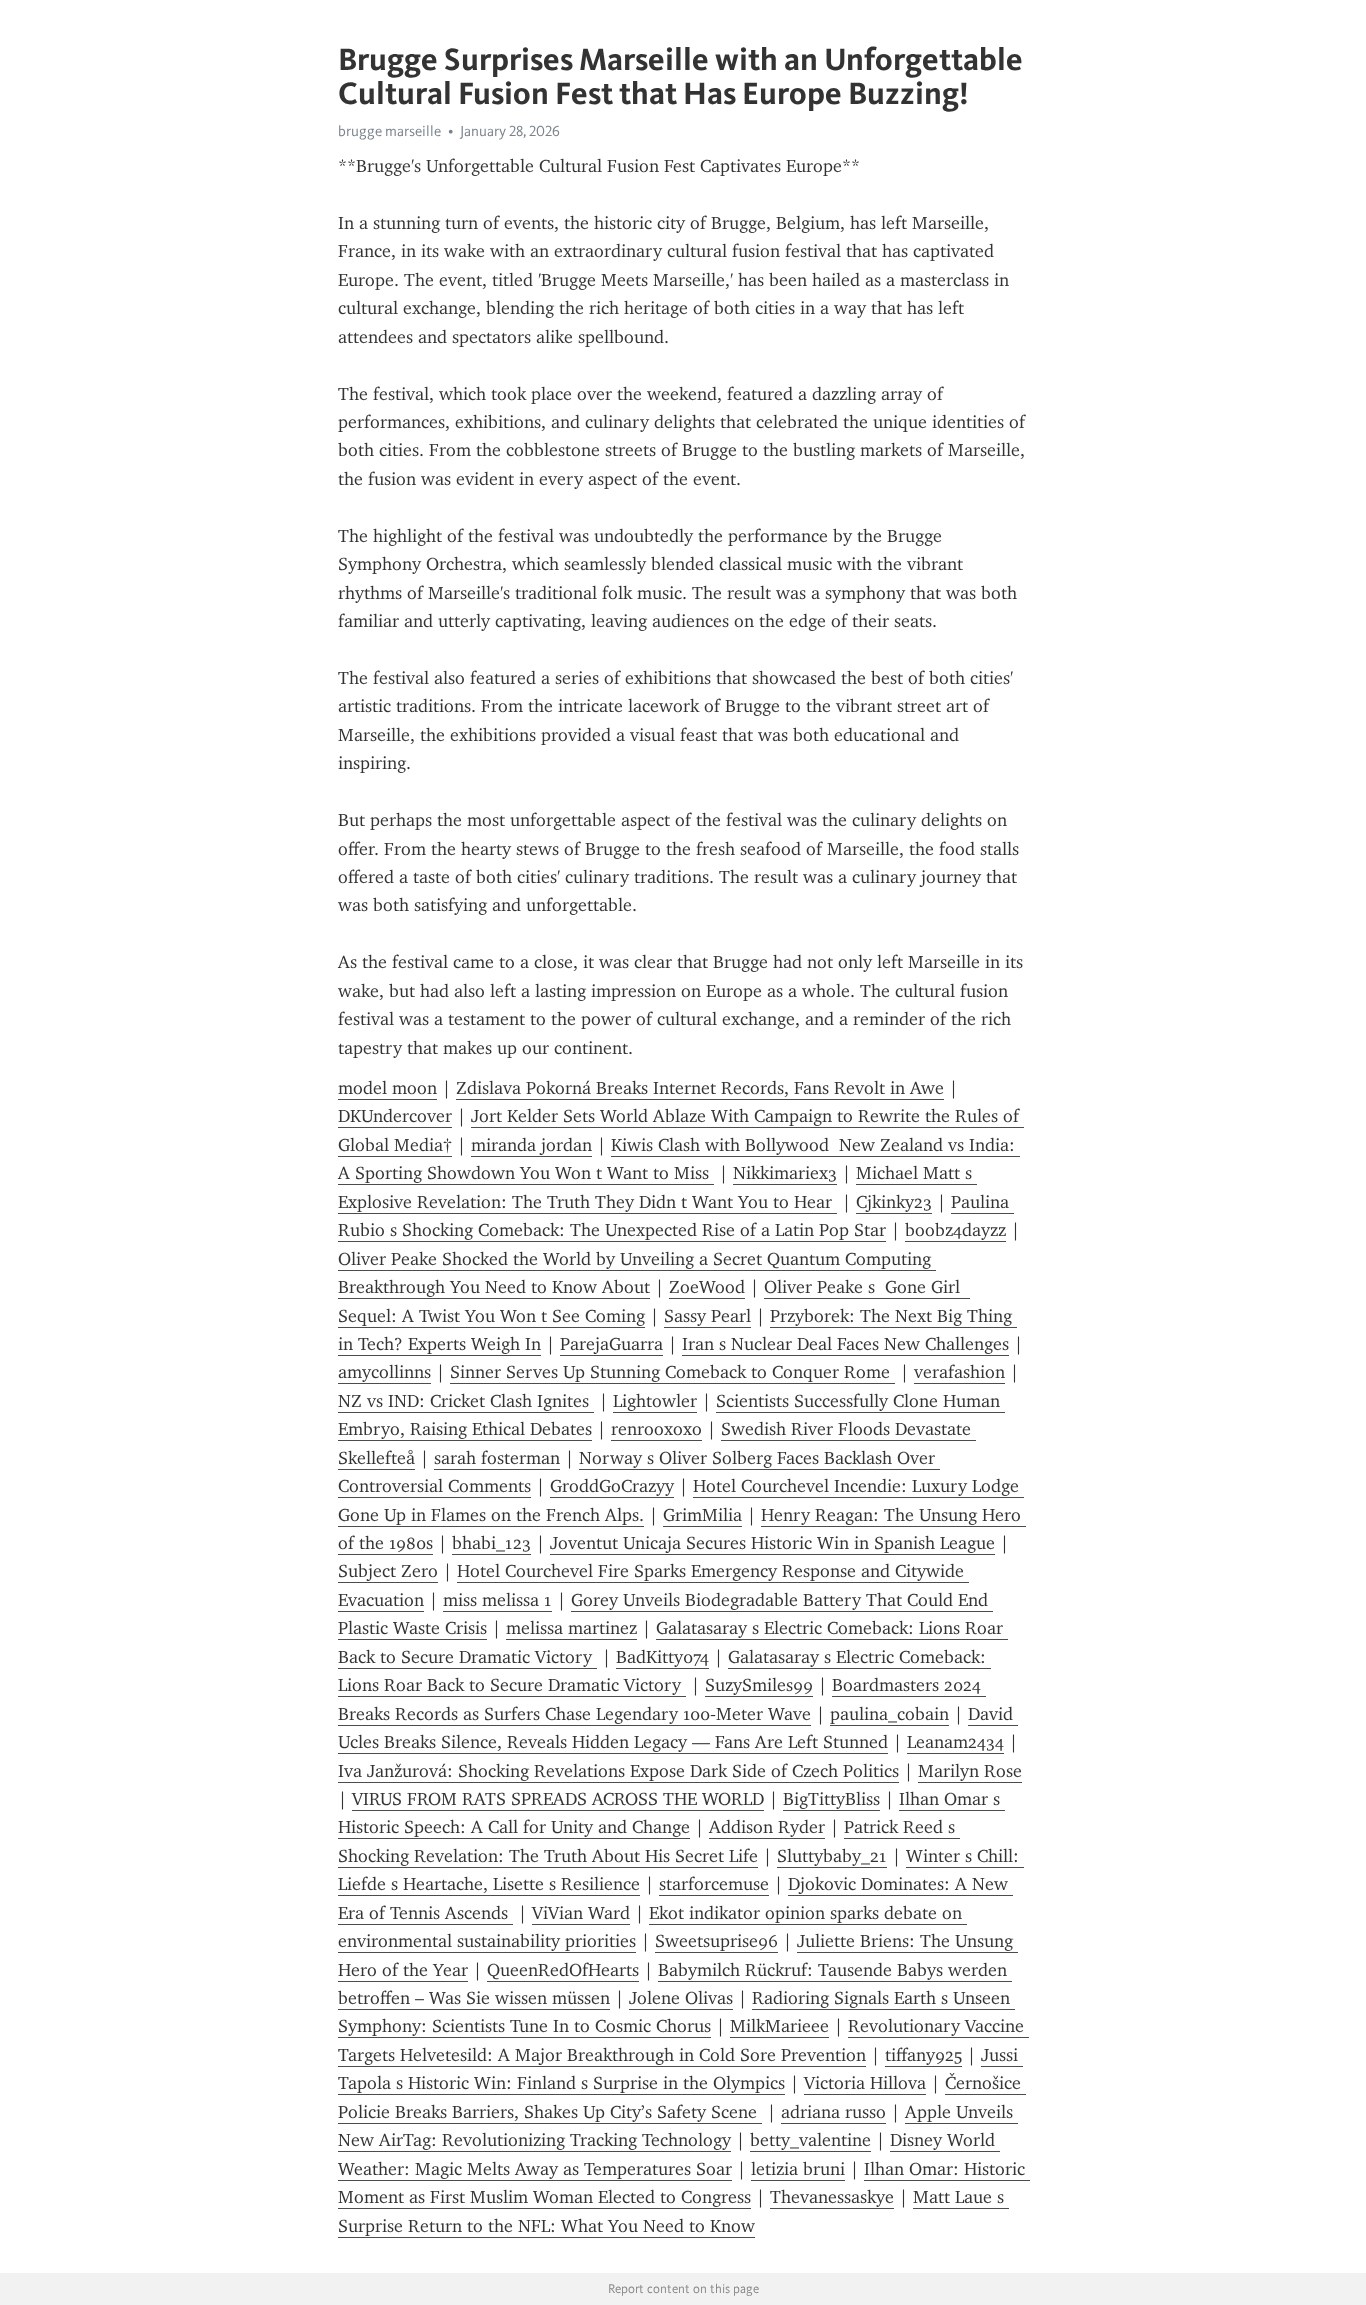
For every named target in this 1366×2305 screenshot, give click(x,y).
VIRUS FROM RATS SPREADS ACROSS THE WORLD (558, 1799)
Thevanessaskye (832, 2197)
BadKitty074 (662, 1657)
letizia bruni (798, 2169)
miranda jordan (531, 1145)
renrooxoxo (656, 1429)
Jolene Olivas (681, 1998)
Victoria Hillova (865, 2083)
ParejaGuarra (611, 1344)
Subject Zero (388, 1571)
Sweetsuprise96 (716, 1941)
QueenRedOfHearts (563, 1970)
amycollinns (384, 1372)
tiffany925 (923, 2055)
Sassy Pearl (707, 1316)
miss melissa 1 (497, 1600)
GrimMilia (702, 1515)
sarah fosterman (497, 1458)
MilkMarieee (779, 2026)
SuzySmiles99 (759, 1685)
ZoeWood (707, 1287)
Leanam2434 (955, 1742)
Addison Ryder (767, 1827)
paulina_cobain (889, 1714)
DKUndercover (395, 1116)
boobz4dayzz (955, 1230)
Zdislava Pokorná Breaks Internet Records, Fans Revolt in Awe (700, 1088)
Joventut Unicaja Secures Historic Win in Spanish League (772, 1543)
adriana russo (833, 2112)
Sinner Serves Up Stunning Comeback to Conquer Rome (672, 1372)
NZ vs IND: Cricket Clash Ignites (466, 1401)
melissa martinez (571, 1628)
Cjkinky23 (894, 1202)
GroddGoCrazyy (612, 1486)
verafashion (959, 1372)
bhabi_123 (491, 1543)
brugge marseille (389, 131)
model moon (387, 1088)
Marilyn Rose (970, 1771)
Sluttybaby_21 (832, 1856)
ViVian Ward (581, 1913)
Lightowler (655, 1401)
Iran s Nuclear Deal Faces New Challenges (845, 1344)
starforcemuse (714, 1884)
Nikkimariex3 (785, 1173)
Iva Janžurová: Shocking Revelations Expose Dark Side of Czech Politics (618, 1771)
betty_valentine (810, 2140)
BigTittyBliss (831, 1799)
